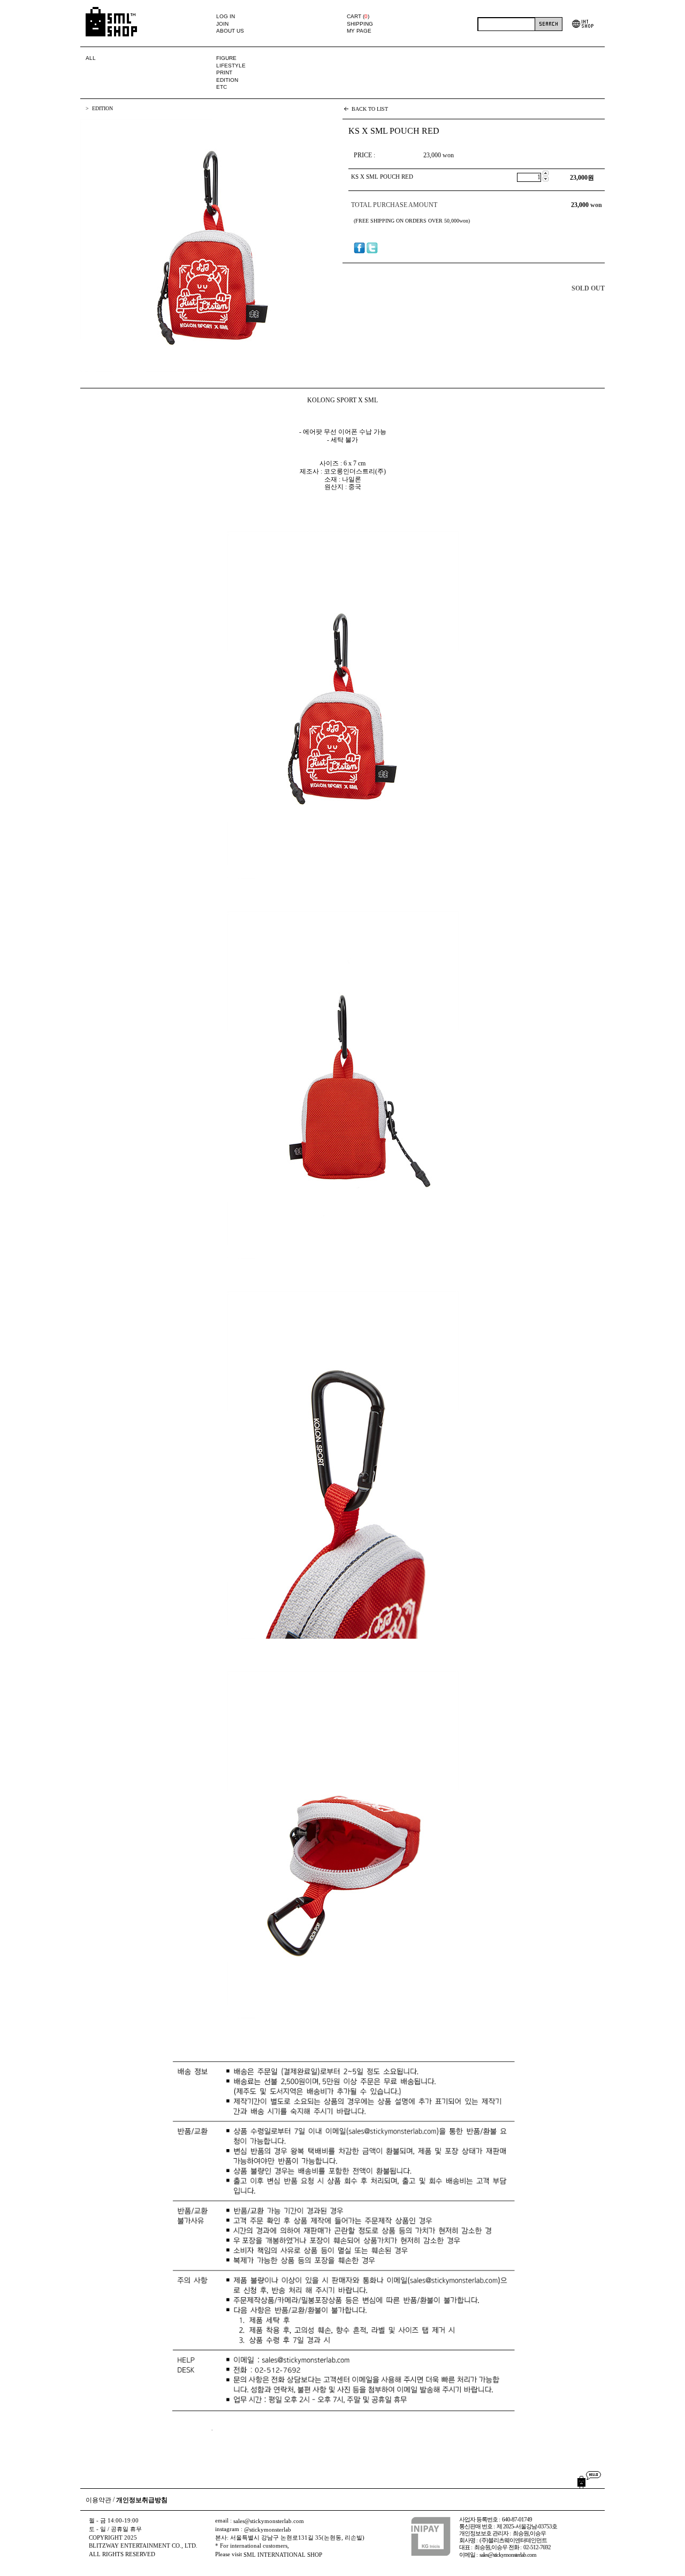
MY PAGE (359, 31)
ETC (222, 87)
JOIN (222, 24)
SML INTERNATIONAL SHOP (283, 2555)
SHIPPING (360, 24)
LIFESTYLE (231, 66)
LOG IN (226, 16)
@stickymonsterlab (268, 2530)
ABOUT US (230, 31)
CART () (358, 16)
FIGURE (226, 58)
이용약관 (98, 2500)
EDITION (227, 80)
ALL (91, 58)
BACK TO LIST (370, 109)
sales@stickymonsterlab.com (269, 2521)
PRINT (224, 72)
